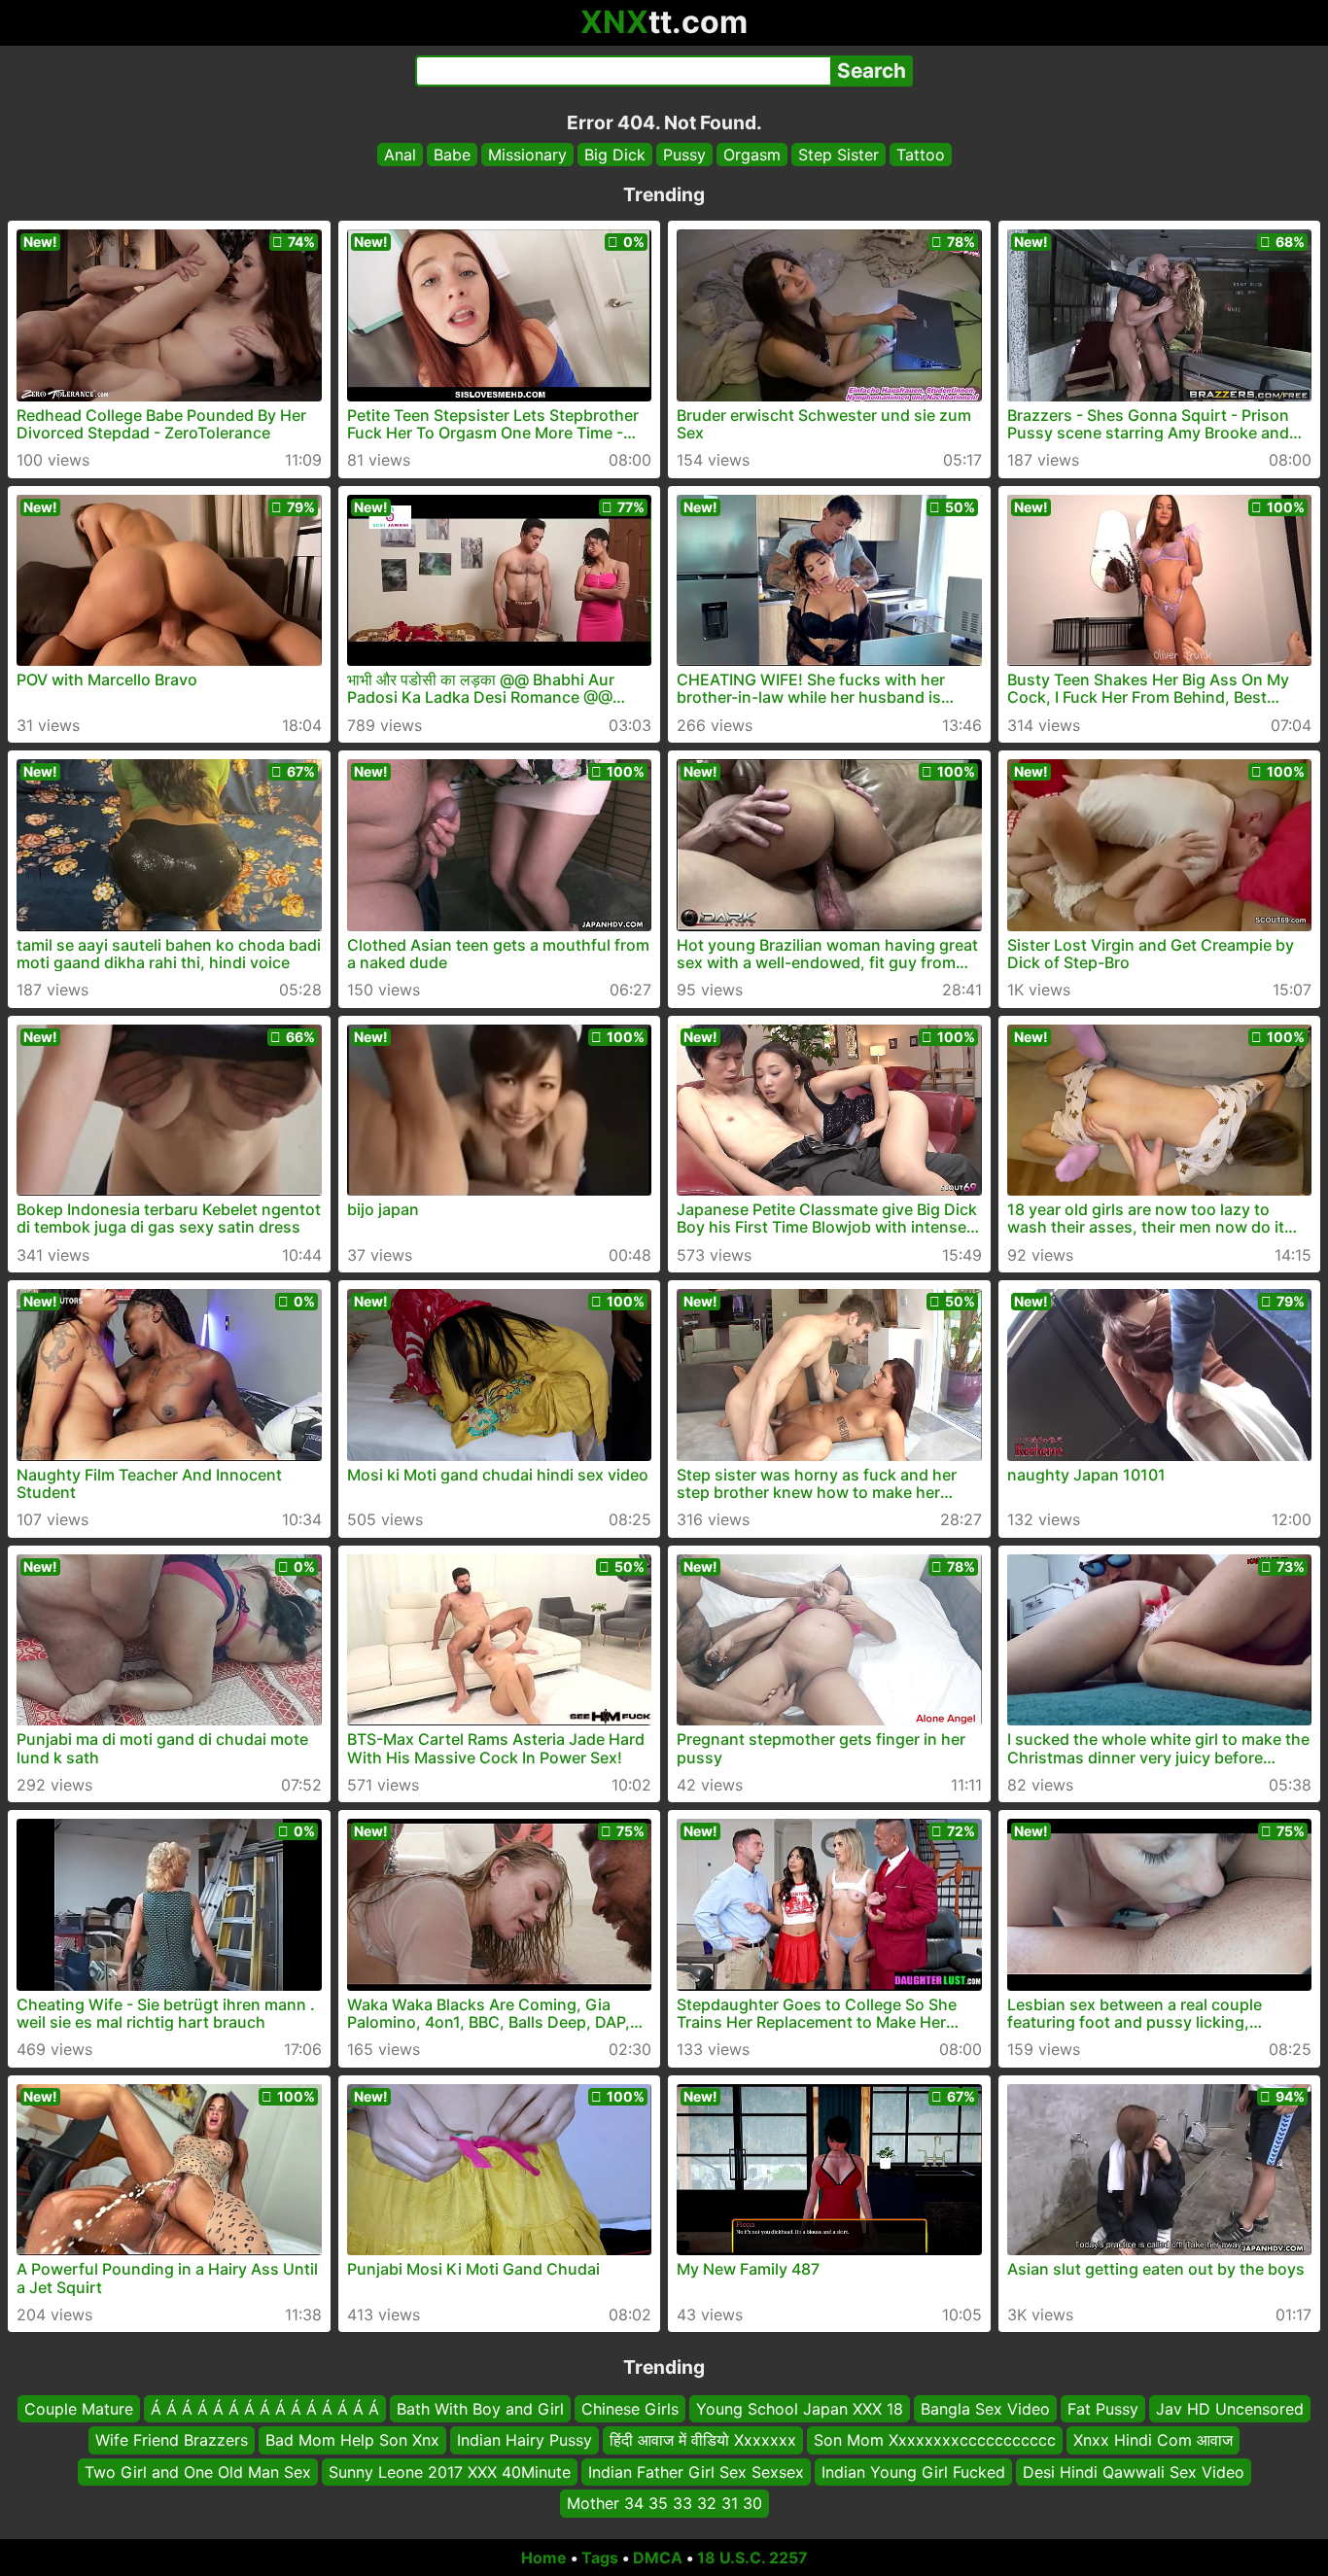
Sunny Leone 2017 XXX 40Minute (450, 2471)
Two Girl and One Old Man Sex (198, 2471)
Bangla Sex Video (985, 2409)
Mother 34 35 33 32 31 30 (664, 2503)
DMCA (658, 2558)
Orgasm (752, 155)
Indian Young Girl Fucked (913, 2471)
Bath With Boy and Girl (480, 2409)
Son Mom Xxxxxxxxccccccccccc (935, 2440)
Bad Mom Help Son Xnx (352, 2440)
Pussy (684, 155)
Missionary (527, 155)
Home (544, 2558)
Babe (452, 155)
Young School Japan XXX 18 (800, 2409)
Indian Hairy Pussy (524, 2440)
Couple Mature (79, 2409)
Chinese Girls (630, 2409)
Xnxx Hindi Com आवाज (1153, 2440)
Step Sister (839, 155)
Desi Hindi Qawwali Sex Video (1134, 2471)
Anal (400, 155)
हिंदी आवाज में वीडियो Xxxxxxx (703, 2440)
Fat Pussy (1103, 2409)
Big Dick (615, 155)
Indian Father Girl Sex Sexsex (696, 2471)
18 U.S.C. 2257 (752, 2558)
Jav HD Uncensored (1230, 2409)
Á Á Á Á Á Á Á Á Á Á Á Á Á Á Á (265, 2409)
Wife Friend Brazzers (172, 2440)
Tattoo (921, 155)
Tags (600, 2558)
